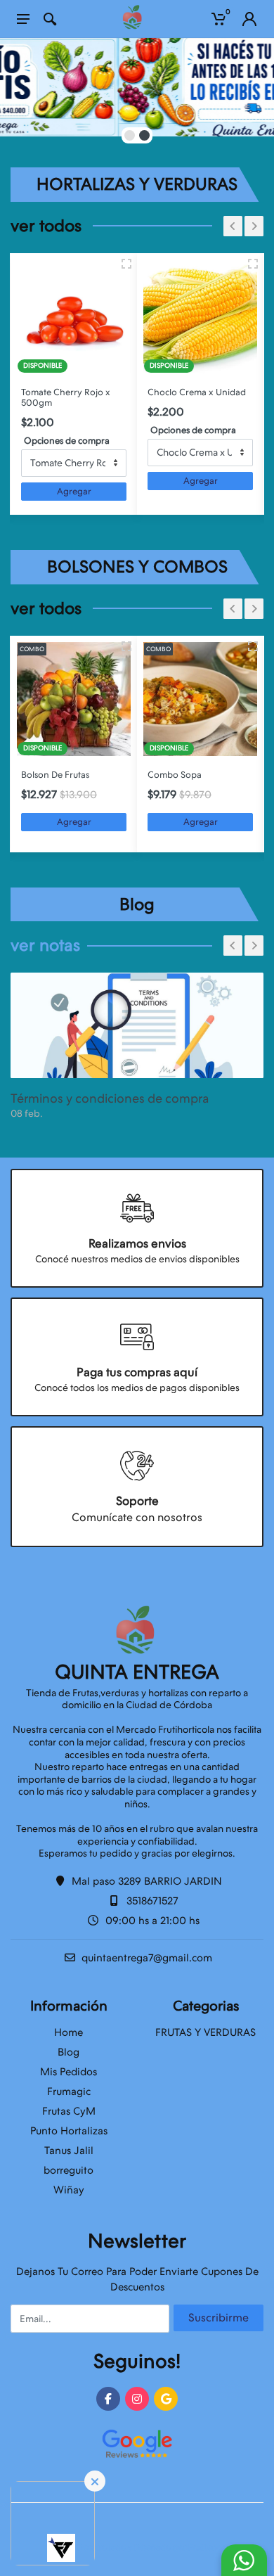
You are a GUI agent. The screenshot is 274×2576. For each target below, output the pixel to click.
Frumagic (69, 2091)
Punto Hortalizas (69, 2131)
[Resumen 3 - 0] (126, 264)
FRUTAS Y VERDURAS (205, 2032)
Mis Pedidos (68, 2072)
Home (68, 2032)
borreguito (68, 2170)
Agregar (74, 491)
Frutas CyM (69, 2111)
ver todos (46, 226)
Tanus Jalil (69, 2151)
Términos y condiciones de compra (110, 1098)
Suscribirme (218, 2318)
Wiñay (69, 2190)
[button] (130, 135)
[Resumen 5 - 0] (126, 646)
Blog (68, 2052)
